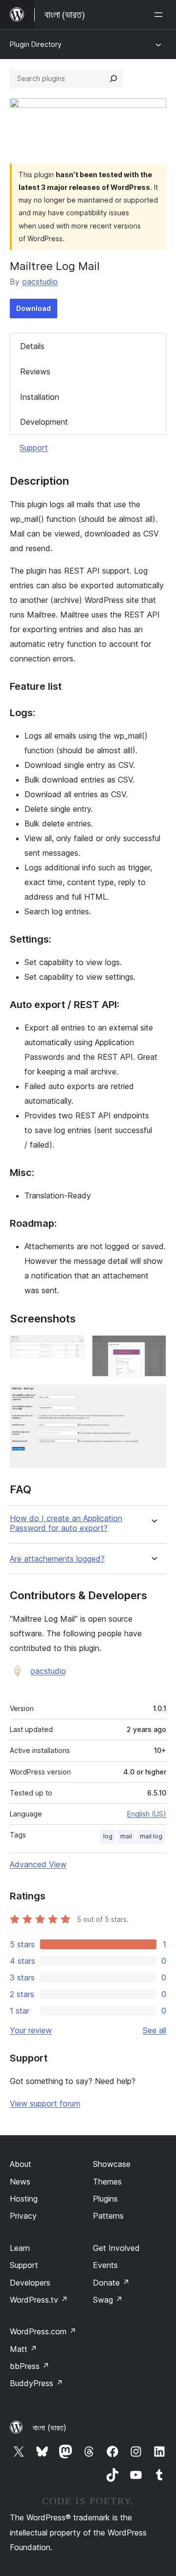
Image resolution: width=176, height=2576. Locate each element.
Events (105, 2265)
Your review (31, 2030)
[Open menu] (160, 15)
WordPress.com (43, 2331)
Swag (108, 2300)
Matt (23, 2349)
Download (33, 308)
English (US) (147, 1814)
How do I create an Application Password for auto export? (66, 1523)
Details (32, 346)
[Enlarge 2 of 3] (153, 1348)
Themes (107, 2182)
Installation (40, 397)
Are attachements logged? (57, 1559)
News (20, 2182)
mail (126, 1836)
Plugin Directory (36, 44)
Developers (30, 2283)
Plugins (105, 2199)
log (108, 1836)
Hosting (24, 2199)
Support (34, 448)
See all (154, 2030)
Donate (111, 2283)
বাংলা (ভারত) (50, 2428)
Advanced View (38, 1864)
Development (44, 422)
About (21, 2164)
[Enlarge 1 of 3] (71, 1348)
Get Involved (116, 2248)
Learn (20, 2248)
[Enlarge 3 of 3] (153, 1398)
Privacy (23, 2216)
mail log (151, 1836)
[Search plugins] (113, 79)
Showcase (112, 2164)
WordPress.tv (39, 2300)
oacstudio (40, 282)
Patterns (108, 2216)
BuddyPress (36, 2383)
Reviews (35, 371)
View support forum (45, 2103)
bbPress (30, 2366)
